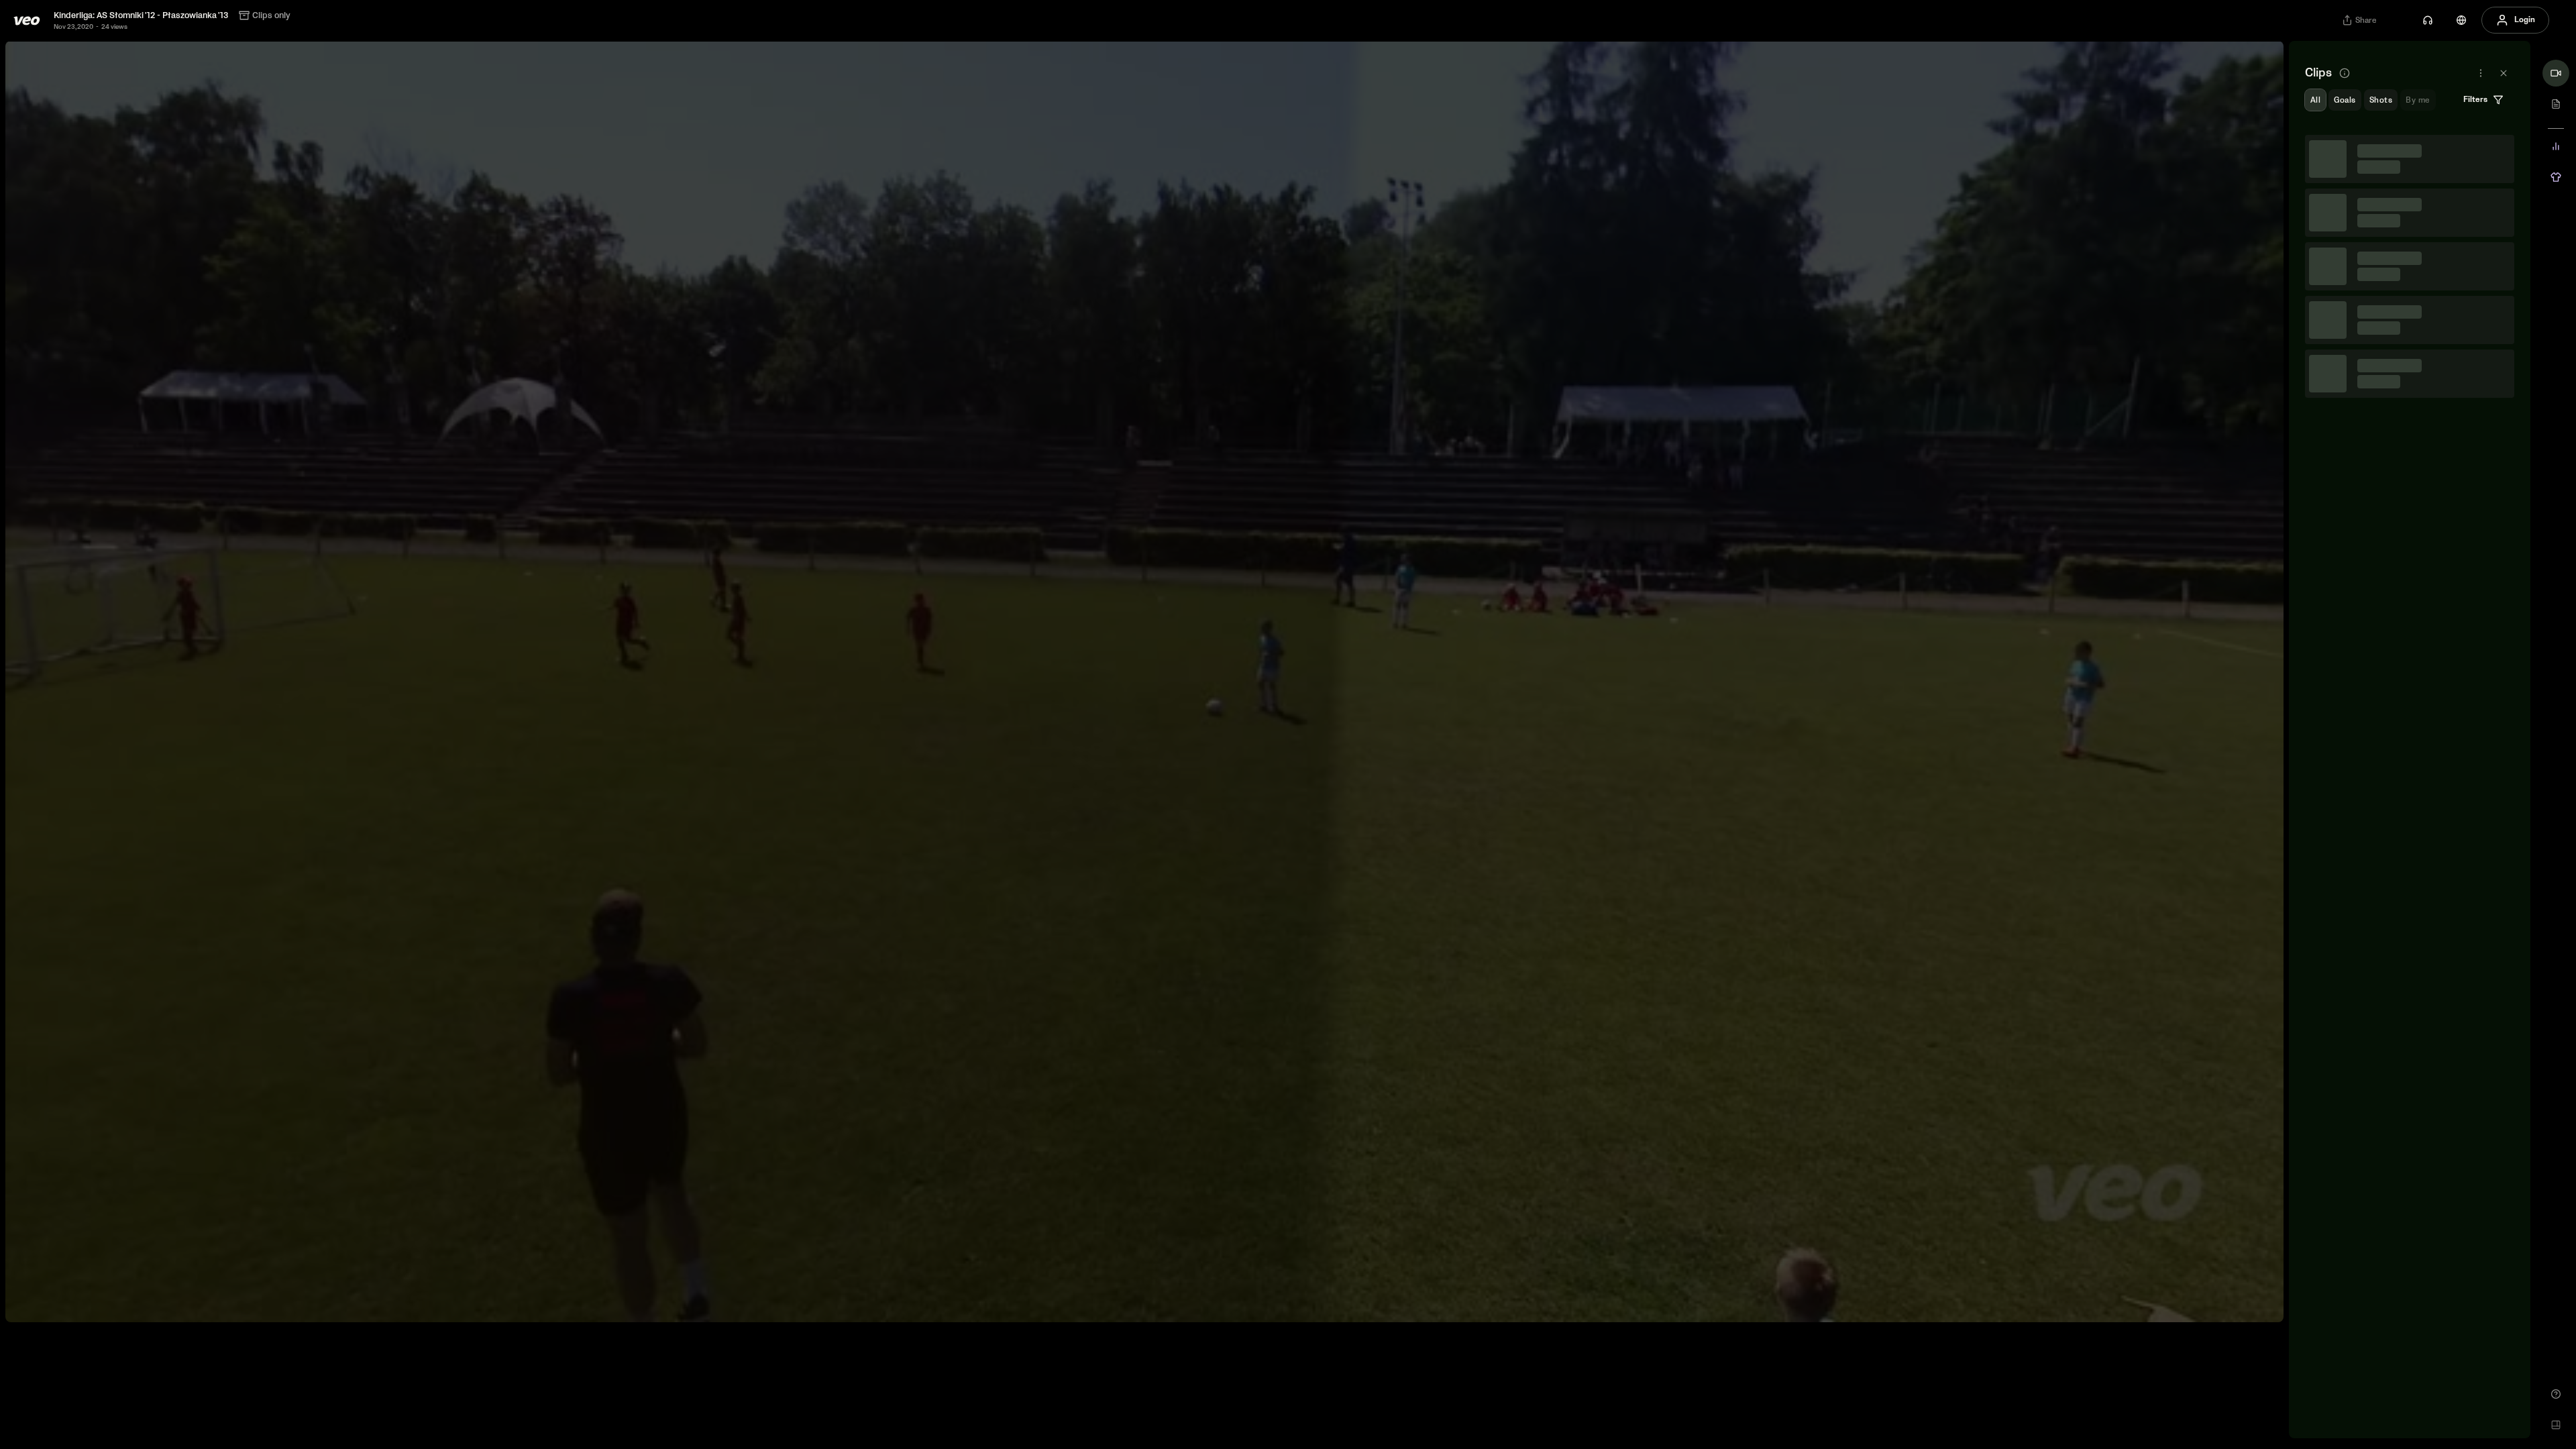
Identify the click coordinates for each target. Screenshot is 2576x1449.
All (2315, 100)
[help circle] (2556, 1394)
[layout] (2556, 1425)
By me (2418, 100)
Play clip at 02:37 (2410, 184)
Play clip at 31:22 (2410, 594)
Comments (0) (2478, 218)
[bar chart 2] (2556, 146)
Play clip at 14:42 (2410, 492)
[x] (2504, 73)
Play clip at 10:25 (2410, 286)
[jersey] (2556, 177)
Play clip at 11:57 (2410, 389)
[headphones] (2428, 20)
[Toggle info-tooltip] (2345, 73)
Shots (2381, 100)
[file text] (2556, 104)
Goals (2345, 100)
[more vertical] (2499, 150)
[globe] (2461, 20)
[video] (2556, 73)
